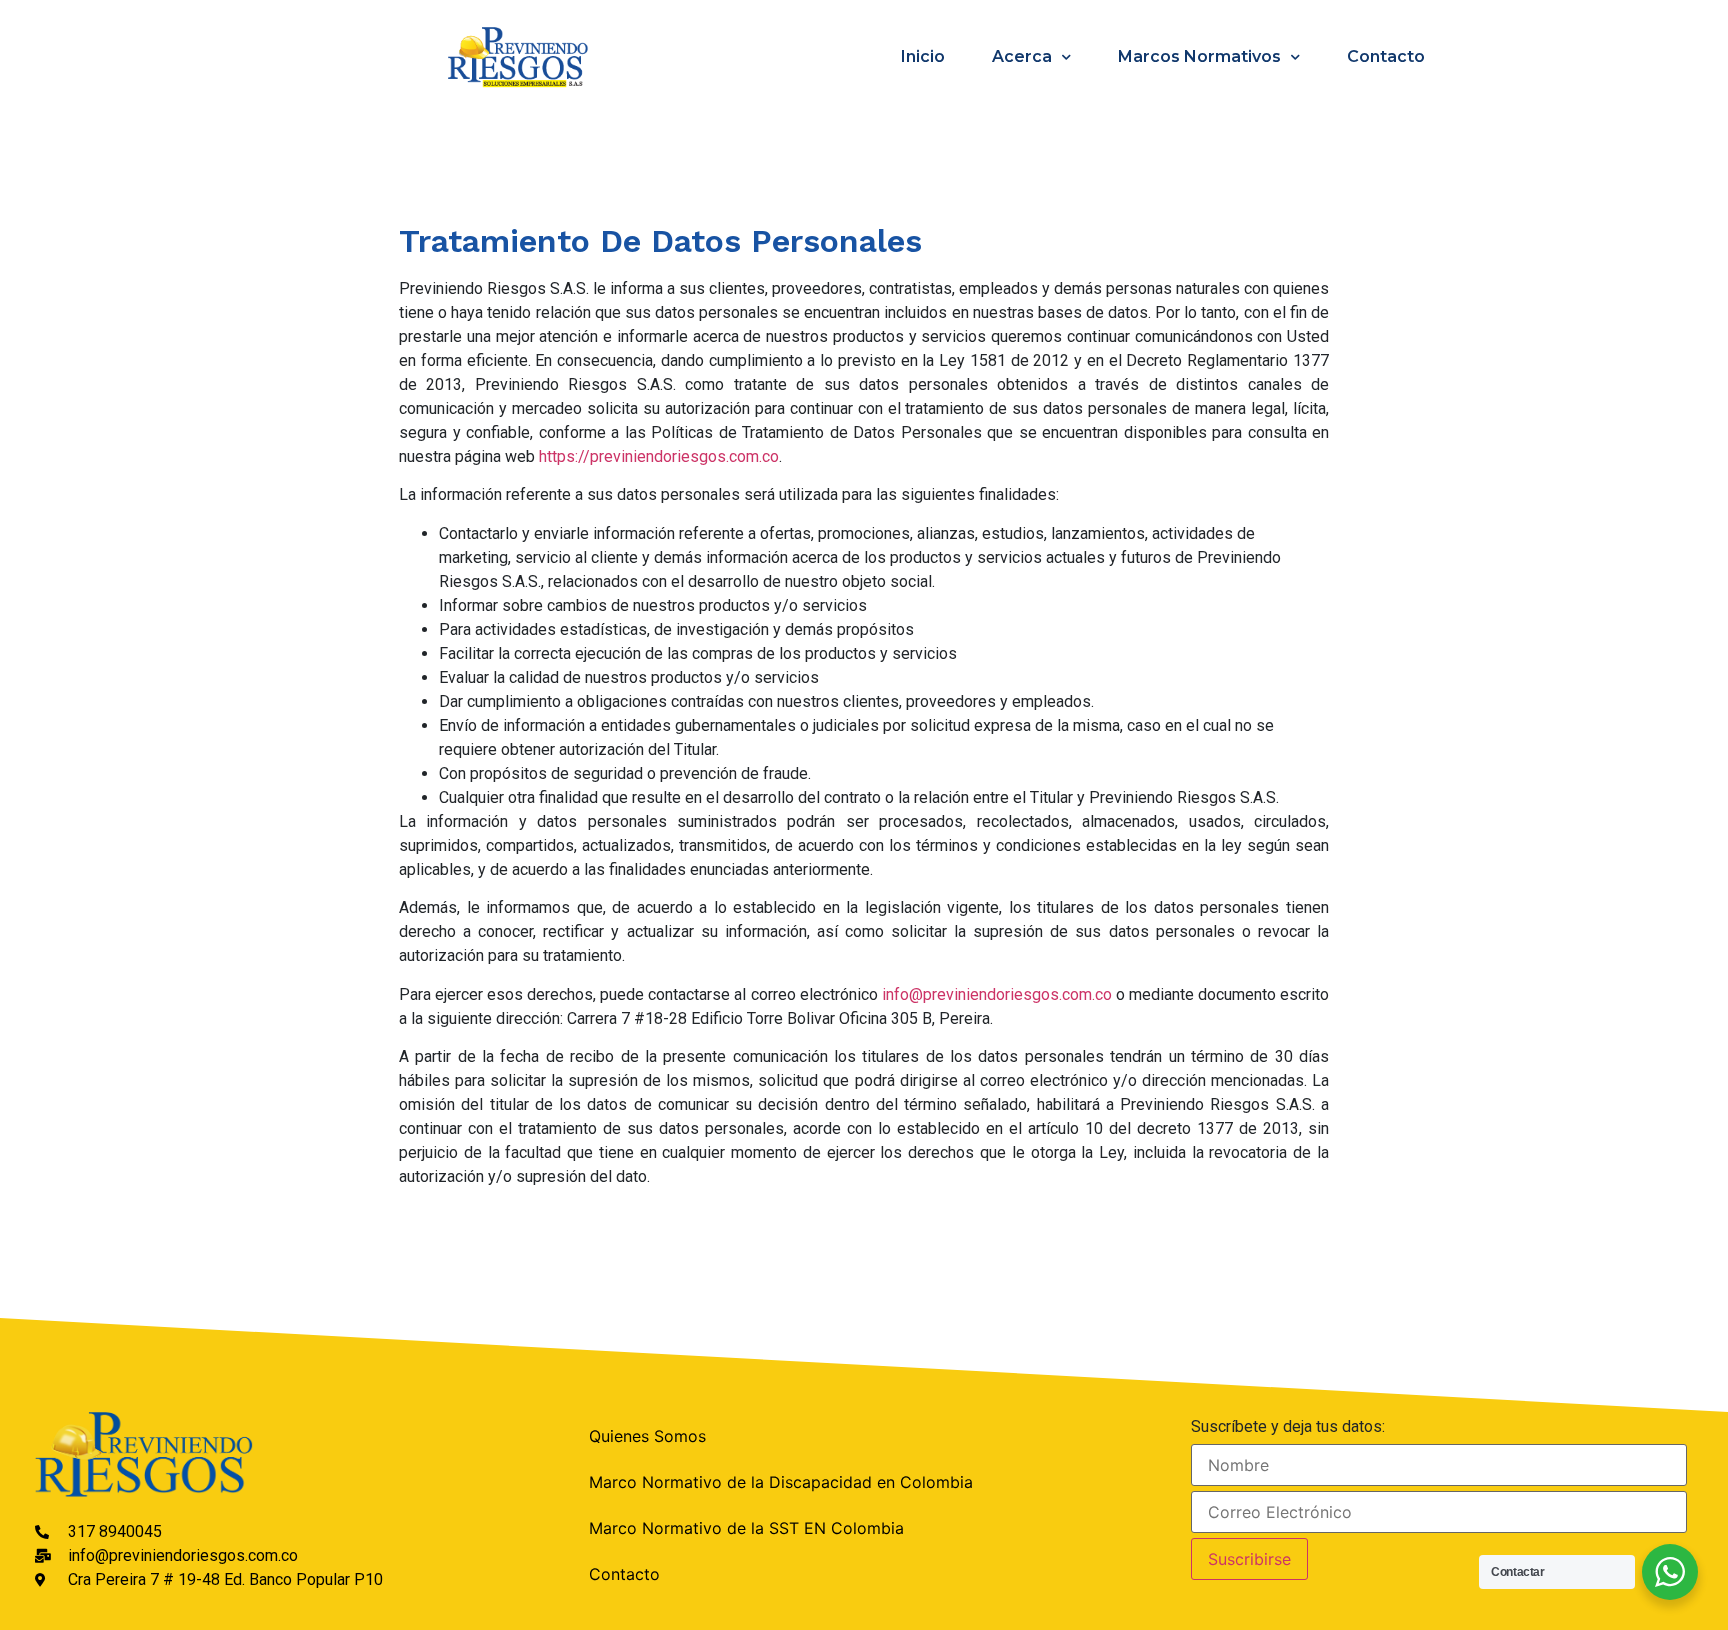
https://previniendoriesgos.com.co (659, 456)
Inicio (923, 56)
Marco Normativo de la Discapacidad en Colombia (781, 1482)
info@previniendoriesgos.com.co (997, 994)
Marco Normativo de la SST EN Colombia (746, 1528)
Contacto (1386, 56)
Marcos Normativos (1199, 56)
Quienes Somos (647, 1436)
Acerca (1022, 56)
